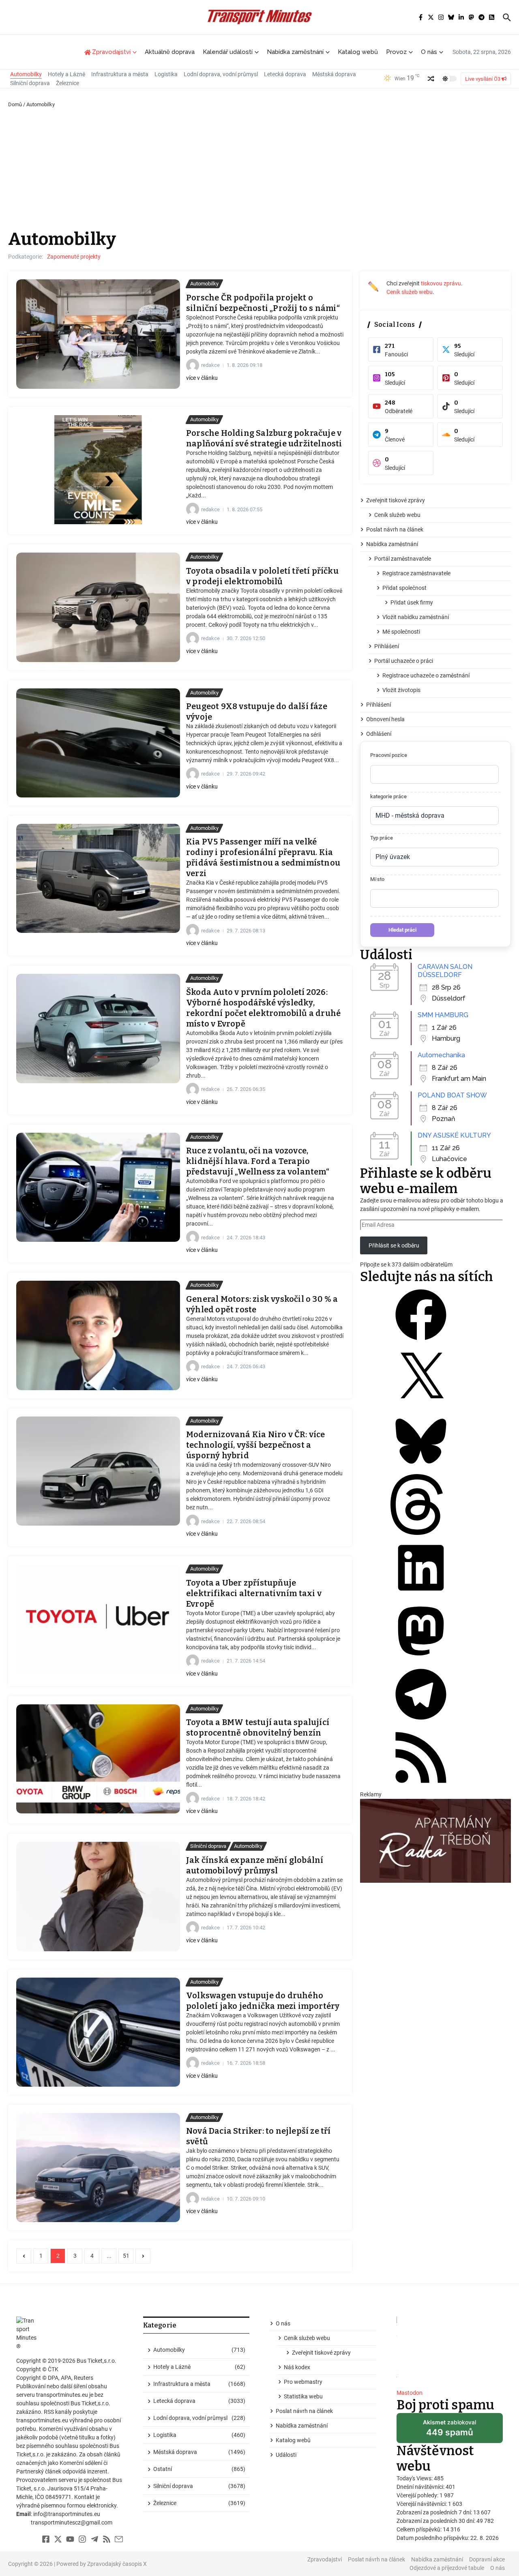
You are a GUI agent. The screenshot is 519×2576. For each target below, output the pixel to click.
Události (286, 2455)
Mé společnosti (401, 632)
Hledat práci (402, 930)
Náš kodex (297, 2367)
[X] (421, 1406)
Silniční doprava (30, 83)
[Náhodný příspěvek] (431, 79)
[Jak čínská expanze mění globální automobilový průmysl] (98, 1896)
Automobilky (26, 74)
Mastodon (410, 2393)
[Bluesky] (421, 1470)
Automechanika (441, 1055)
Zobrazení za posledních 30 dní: (436, 2521)
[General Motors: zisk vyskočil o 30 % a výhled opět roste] (98, 1335)
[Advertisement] (259, 169)
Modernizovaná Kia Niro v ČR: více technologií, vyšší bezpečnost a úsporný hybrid (256, 1445)
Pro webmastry (303, 2382)
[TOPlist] (450, 2350)
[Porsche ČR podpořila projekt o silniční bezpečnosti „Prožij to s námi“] (98, 334)
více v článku (202, 378)
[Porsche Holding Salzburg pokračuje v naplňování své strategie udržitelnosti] (98, 470)
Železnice (68, 83)
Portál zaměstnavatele (403, 559)
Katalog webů (358, 52)
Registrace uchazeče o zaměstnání (426, 675)
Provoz (396, 52)
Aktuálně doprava (170, 52)
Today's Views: (415, 2478)
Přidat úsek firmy (412, 602)
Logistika (166, 74)
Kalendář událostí (228, 52)
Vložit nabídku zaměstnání (416, 617)
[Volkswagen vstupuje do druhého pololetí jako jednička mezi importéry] (98, 2032)
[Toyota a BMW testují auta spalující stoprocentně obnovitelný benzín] (98, 1759)
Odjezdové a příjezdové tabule (447, 2568)
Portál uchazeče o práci (404, 661)
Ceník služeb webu (410, 292)
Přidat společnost (404, 588)
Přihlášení (387, 646)
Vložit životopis (401, 690)
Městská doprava (334, 74)
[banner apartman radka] (435, 1841)
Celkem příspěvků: (420, 2529)
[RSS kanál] (421, 1786)
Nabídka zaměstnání (295, 52)
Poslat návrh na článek (395, 529)
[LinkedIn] (421, 1596)
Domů (15, 104)
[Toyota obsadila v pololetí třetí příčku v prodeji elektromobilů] (98, 607)
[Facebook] (421, 1343)
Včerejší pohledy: (418, 2495)
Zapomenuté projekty (74, 257)
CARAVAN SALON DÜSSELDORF (445, 971)
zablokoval (449, 2431)
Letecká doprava (285, 74)
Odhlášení (379, 734)
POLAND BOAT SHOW (452, 1095)
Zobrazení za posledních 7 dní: (435, 2512)
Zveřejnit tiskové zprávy (396, 500)
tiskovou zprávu (441, 283)
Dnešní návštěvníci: (421, 2487)
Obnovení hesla (385, 719)
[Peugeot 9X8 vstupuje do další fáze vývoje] (98, 743)
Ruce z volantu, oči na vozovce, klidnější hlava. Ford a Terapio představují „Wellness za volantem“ (258, 1161)
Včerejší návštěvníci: (422, 2504)
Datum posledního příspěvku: (433, 2538)
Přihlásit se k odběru (394, 1245)
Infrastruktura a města (120, 74)
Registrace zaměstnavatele (416, 573)
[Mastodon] (421, 1659)
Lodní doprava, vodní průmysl (221, 74)
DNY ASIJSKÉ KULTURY (454, 1135)
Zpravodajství (325, 2559)
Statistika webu (303, 2396)
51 (126, 2256)
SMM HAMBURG (443, 1015)
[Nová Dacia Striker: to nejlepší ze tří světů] (98, 2168)
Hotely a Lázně (66, 74)
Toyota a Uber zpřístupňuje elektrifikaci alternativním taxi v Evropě (254, 1593)
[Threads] (421, 1533)
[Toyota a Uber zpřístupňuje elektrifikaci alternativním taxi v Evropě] (98, 1619)
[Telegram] (421, 1723)
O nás (429, 52)
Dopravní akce (487, 2559)
